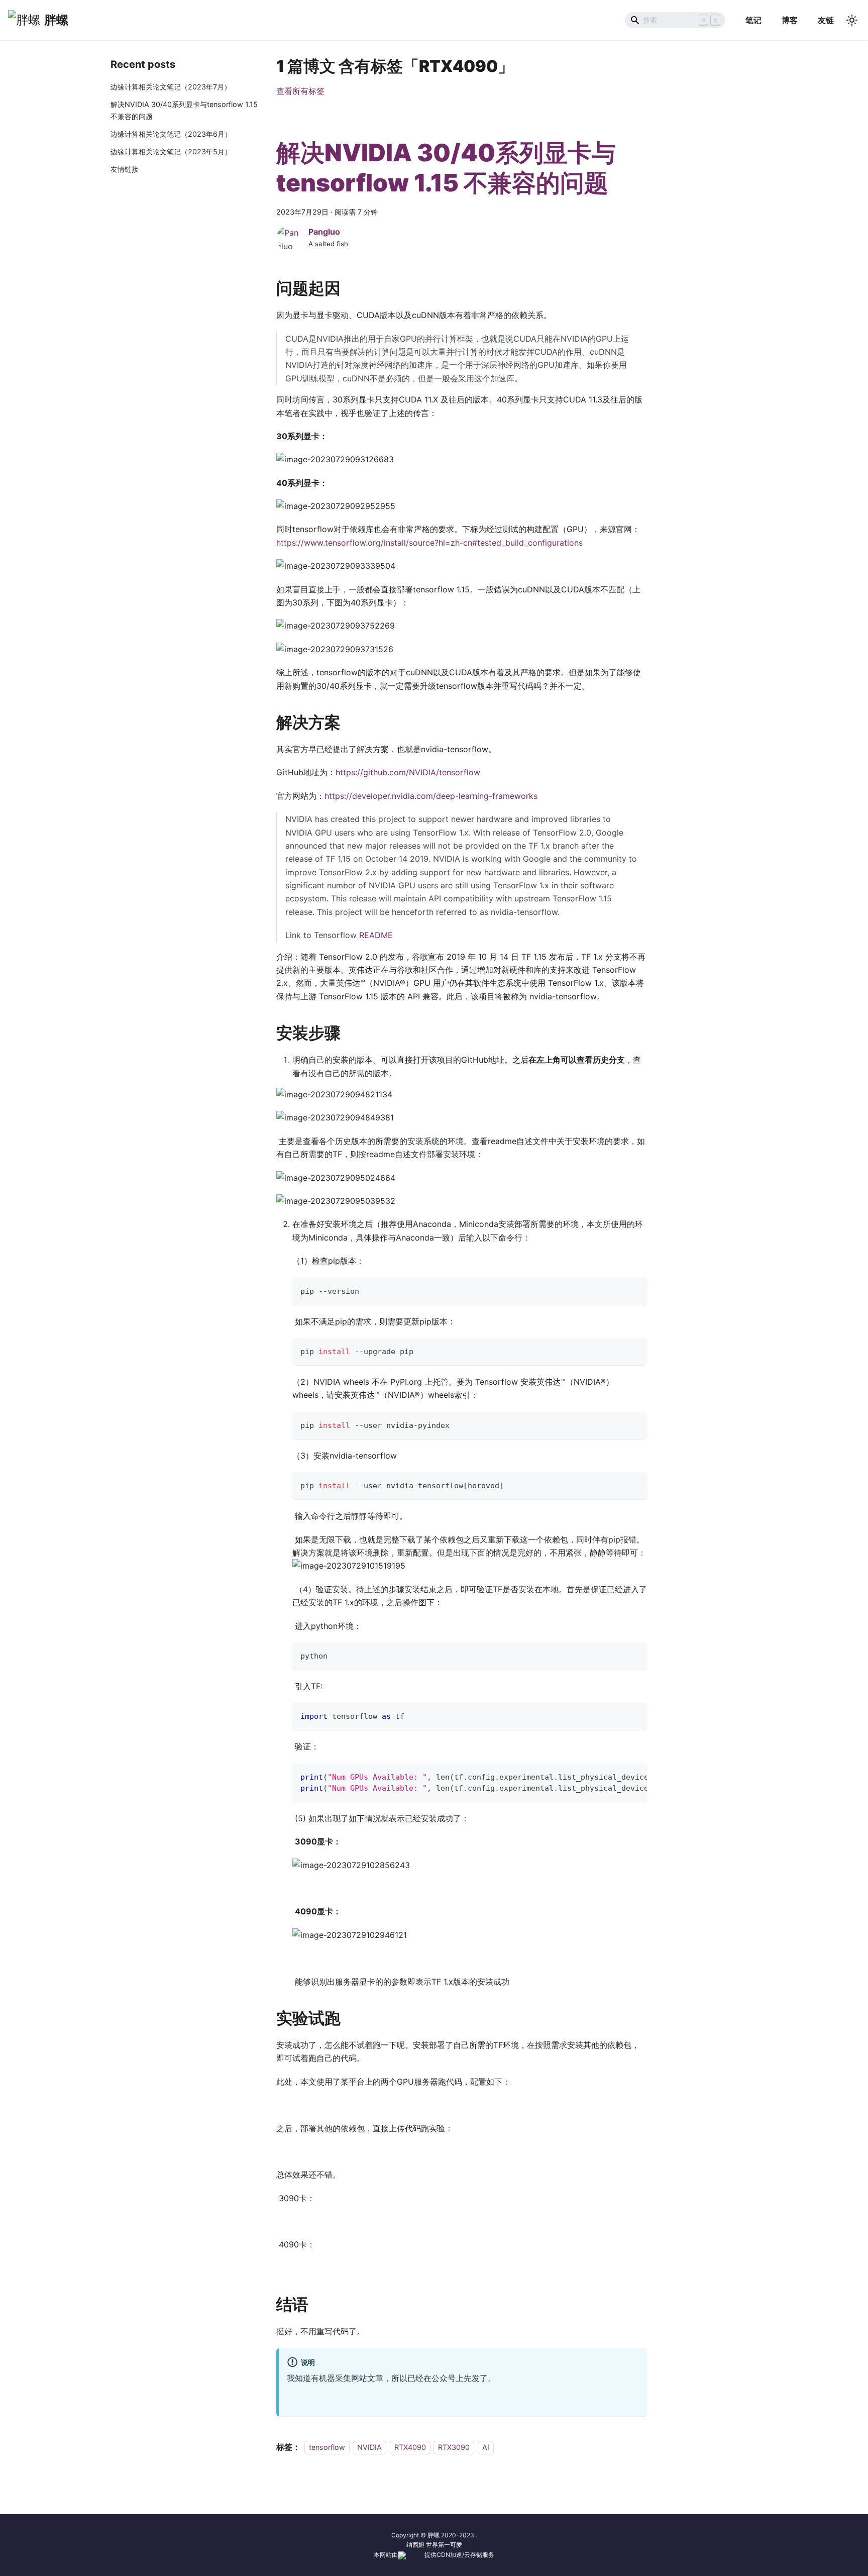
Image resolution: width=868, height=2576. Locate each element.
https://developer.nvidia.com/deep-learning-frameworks (431, 796)
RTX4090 (410, 2447)
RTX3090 (454, 2447)
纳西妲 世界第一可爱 (434, 2545)
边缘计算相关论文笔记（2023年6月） (171, 134)
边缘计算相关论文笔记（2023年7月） (171, 87)
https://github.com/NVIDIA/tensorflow (408, 772)
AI (486, 2447)
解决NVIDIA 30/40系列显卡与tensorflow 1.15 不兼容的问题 (184, 110)
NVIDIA (369, 2447)
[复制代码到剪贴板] (635, 1290)
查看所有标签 (300, 91)
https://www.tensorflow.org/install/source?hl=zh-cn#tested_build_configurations (429, 543)
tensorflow (327, 2447)
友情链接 (125, 169)
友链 (826, 20)
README (376, 935)
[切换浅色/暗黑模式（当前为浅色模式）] (852, 20)
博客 (790, 20)
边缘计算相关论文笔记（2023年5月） (171, 151)
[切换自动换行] (616, 1776)
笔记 (753, 20)
